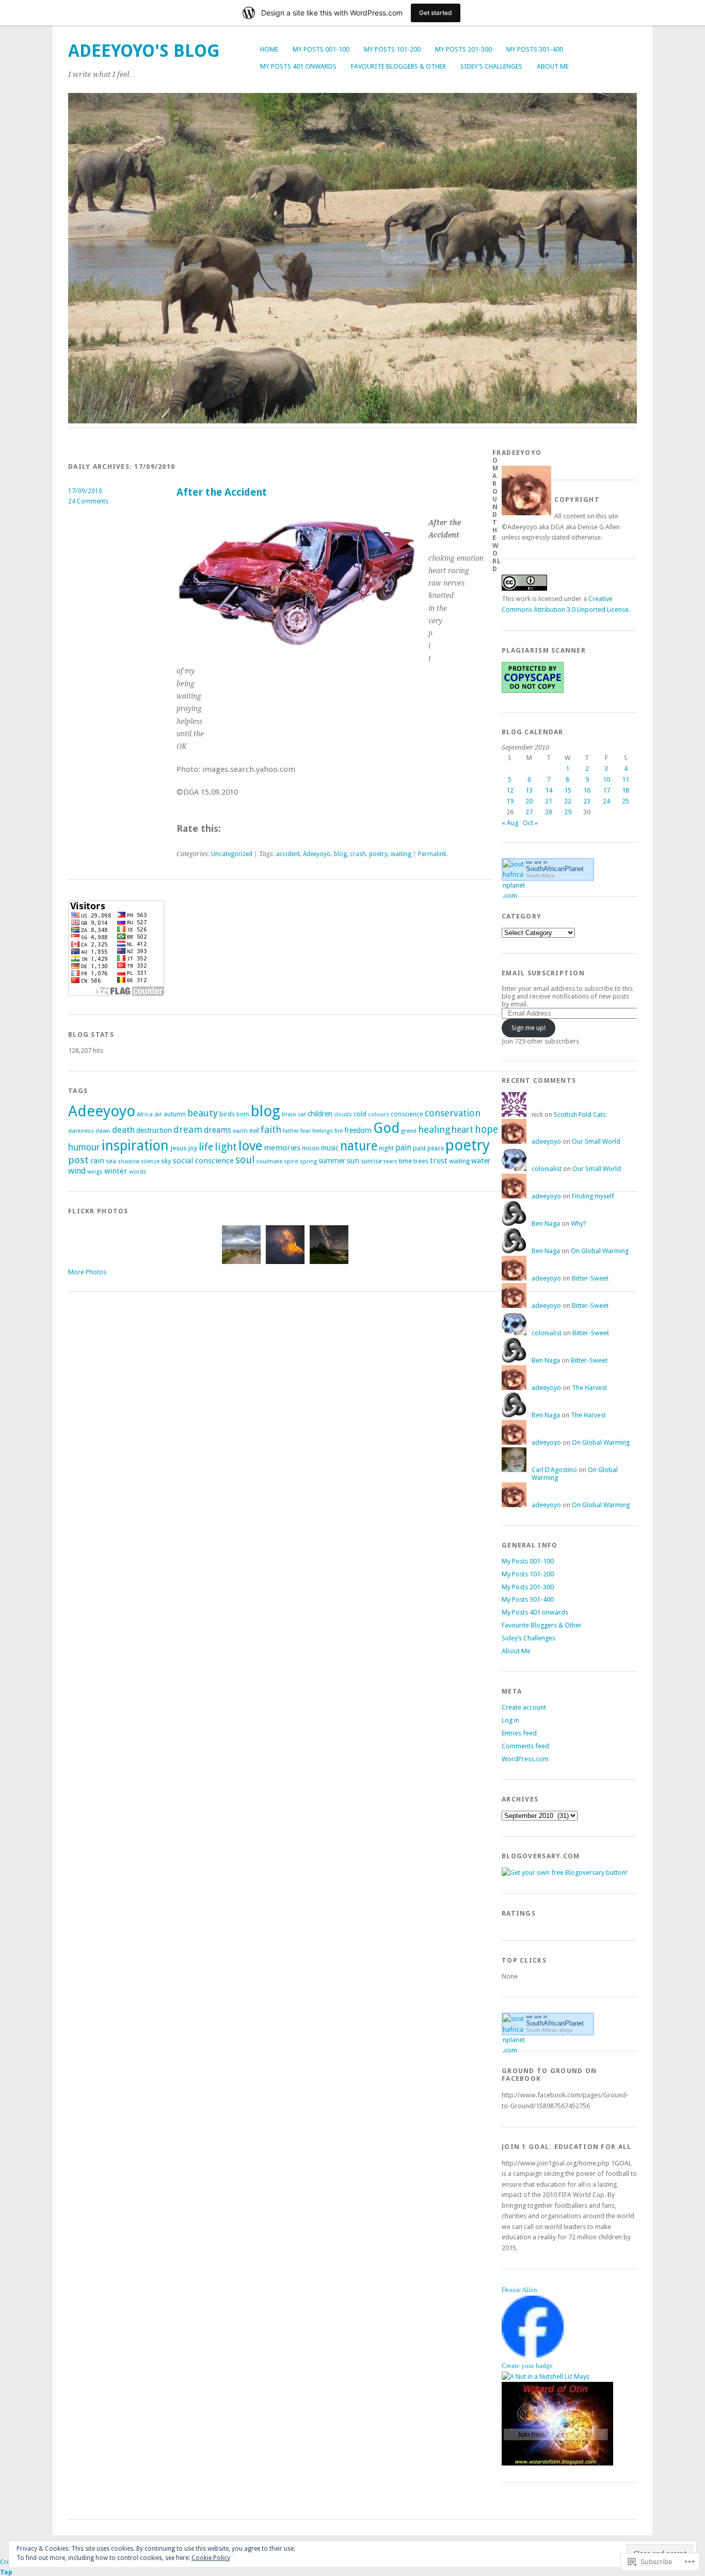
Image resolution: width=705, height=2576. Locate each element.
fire (339, 1131)
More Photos (87, 1272)
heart (462, 1130)
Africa (145, 1114)
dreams (218, 1130)
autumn (175, 1114)
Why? (579, 1223)
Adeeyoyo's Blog (144, 51)
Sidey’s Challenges (491, 66)
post (78, 1160)
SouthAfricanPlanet (555, 869)
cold (360, 1114)
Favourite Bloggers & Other (398, 66)
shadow (129, 1161)
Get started (436, 13)
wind (77, 1171)
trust (439, 1161)
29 (568, 812)
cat (302, 1115)
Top (6, 2572)
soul (245, 1160)
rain (97, 1161)
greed (409, 1131)
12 (510, 790)
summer (332, 1161)
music (330, 1148)
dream (188, 1129)
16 (587, 790)
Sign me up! (528, 1028)
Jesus (179, 1148)
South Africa (540, 875)
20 (529, 801)
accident (288, 854)
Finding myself (593, 1196)
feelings (323, 1131)
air (158, 1114)
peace (436, 1148)
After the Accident (222, 492)
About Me (553, 66)
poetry (378, 854)
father (291, 1131)
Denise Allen (519, 2290)
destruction (154, 1130)
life (206, 1147)
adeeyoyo (546, 1141)
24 (606, 801)
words (138, 1172)
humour (84, 1147)
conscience (407, 1114)
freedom (358, 1130)
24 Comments (88, 501)
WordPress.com (525, 1759)
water (481, 1161)
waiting (401, 854)
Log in (510, 1720)
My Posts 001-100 (321, 49)
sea (111, 1161)
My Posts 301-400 (535, 49)
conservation (453, 1113)
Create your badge (527, 2366)
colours (379, 1114)
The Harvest (589, 1388)
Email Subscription (543, 973)
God (386, 1128)
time (405, 1161)
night (386, 1148)
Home (269, 49)
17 (606, 790)
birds (227, 1114)
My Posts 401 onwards (298, 66)
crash (358, 854)
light (226, 1147)
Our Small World (596, 1141)
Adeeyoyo (317, 854)
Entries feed (519, 1733)
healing (434, 1129)
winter (116, 1171)
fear (306, 1131)
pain (403, 1148)
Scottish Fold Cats (580, 1115)
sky (166, 1161)
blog (340, 854)
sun (353, 1161)
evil (254, 1131)
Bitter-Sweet (590, 1278)
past (419, 1148)
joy (193, 1148)
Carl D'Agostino (554, 1470)
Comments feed (525, 1746)
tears (390, 1161)
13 (529, 790)
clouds (343, 1115)
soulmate (269, 1161)
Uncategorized (232, 854)
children (320, 1114)
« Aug (510, 823)
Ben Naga (546, 1223)
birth (243, 1115)
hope (486, 1129)
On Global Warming (600, 1251)
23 (587, 801)
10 (606, 779)
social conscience (203, 1161)
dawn (103, 1131)
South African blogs (549, 2030)
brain (289, 1115)
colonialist (547, 1169)
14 (549, 790)
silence (150, 1161)
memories (282, 1148)
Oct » (530, 823)
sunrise (371, 1161)
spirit (291, 1161)
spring (308, 1161)
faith (271, 1129)
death (123, 1130)
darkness (81, 1131)
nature (359, 1146)
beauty (203, 1113)
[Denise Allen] (533, 2355)
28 (549, 812)
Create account (524, 1707)
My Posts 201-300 (463, 49)
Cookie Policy (211, 2558)
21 (549, 801)
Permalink (432, 854)
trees (421, 1161)
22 (568, 801)
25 (626, 801)
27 (529, 812)
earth (240, 1131)
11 (626, 779)
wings (95, 1172)
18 (626, 790)
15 (568, 790)
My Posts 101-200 (392, 49)
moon (311, 1148)
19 (510, 801)
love (250, 1146)
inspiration (135, 1145)
